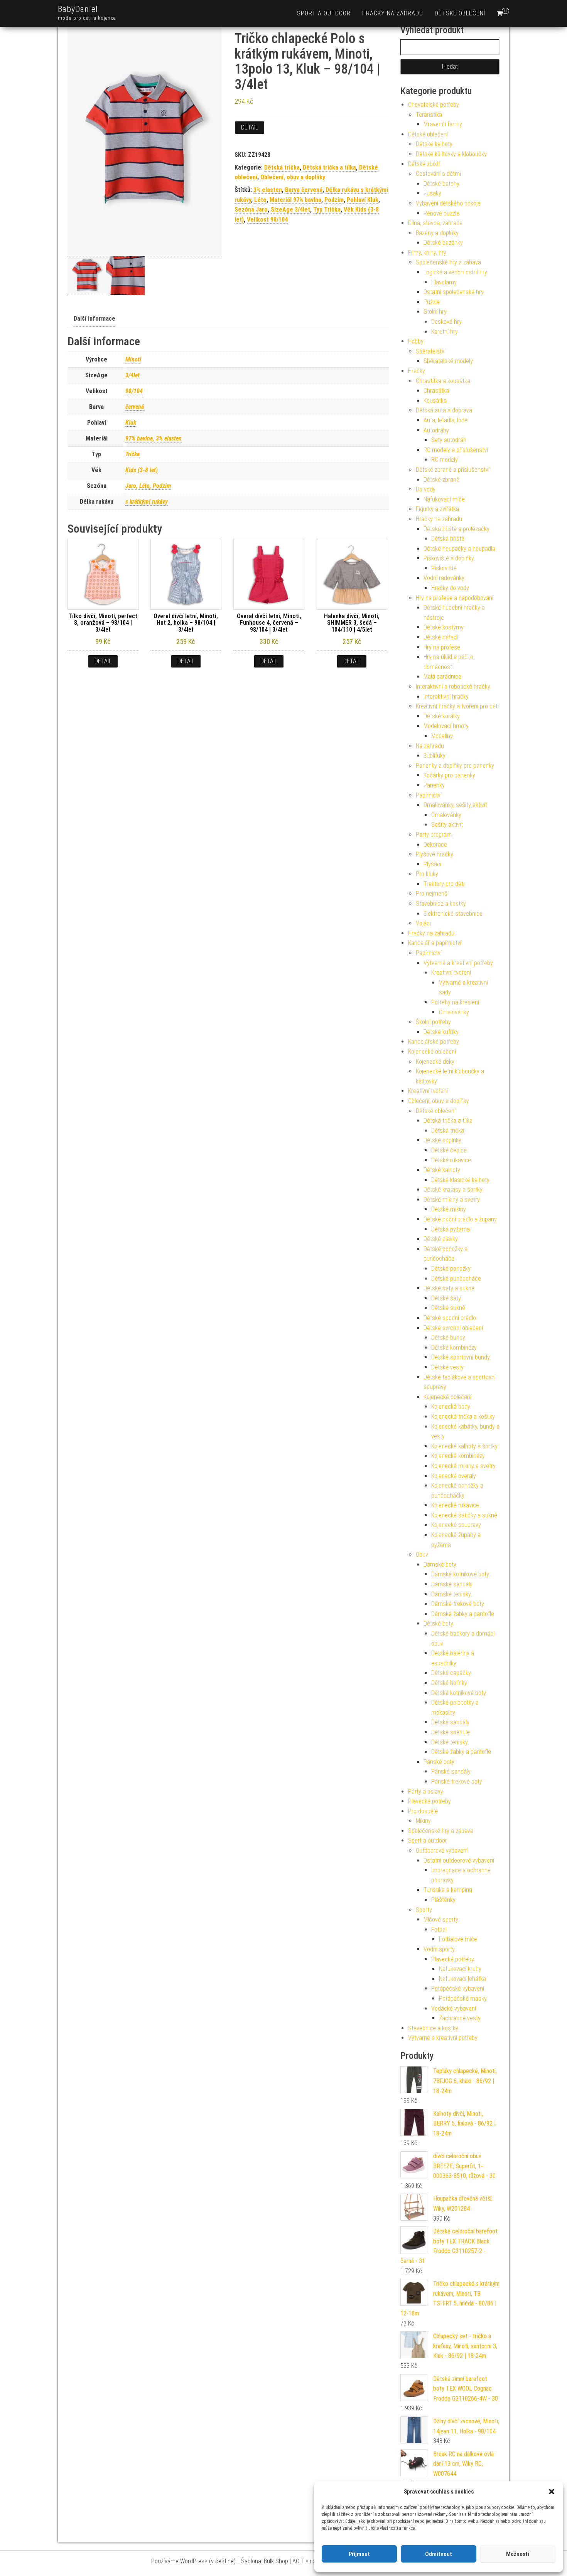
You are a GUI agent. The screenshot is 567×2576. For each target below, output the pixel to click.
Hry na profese (442, 647)
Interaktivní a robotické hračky (453, 687)
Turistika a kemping (448, 1890)
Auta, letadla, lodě (445, 420)
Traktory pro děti (444, 884)
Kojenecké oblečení (432, 1052)
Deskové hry (446, 322)
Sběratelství (431, 351)
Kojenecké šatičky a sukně (464, 1515)
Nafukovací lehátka (462, 1979)
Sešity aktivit (447, 825)
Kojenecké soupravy (456, 1525)
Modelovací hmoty (446, 726)
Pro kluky (427, 874)
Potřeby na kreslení (455, 1002)
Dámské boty (440, 1565)
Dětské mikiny (449, 1209)
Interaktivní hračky (446, 697)
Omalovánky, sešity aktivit (455, 805)
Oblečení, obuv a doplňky (293, 177)
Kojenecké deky (435, 1062)
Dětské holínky (449, 1683)
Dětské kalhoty (434, 144)
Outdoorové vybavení (442, 1850)
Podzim (334, 200)
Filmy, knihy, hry (427, 253)
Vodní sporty (439, 1949)
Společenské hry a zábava (448, 262)
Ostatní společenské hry (454, 292)
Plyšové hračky (435, 854)
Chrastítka (436, 391)
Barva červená (304, 190)
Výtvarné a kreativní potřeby (458, 963)
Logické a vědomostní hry (455, 272)
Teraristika (429, 115)
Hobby (416, 341)
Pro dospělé (423, 1811)
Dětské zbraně (441, 480)
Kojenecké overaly (454, 1476)
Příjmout (359, 2554)
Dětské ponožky (451, 1269)
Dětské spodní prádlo (450, 1318)
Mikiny (423, 1821)
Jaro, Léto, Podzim (148, 486)
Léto (260, 200)
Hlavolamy (444, 282)
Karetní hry (445, 332)
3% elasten (268, 190)
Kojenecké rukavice (455, 1505)
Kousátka (435, 401)
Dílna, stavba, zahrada (435, 223)
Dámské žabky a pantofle (463, 1614)
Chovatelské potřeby (434, 105)
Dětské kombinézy (454, 1348)
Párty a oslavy (426, 1792)
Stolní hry (435, 312)
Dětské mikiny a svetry (452, 1200)
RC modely (445, 460)
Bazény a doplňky (437, 233)
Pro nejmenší (432, 894)
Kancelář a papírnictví (435, 943)
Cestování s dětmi (438, 174)
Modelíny (442, 736)
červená (135, 407)
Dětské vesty (447, 1367)
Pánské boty (439, 1762)
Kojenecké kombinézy (458, 1456)
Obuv (422, 1555)
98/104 (134, 391)
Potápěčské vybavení (458, 1988)
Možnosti (518, 2554)
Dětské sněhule (451, 1732)
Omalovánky (446, 815)
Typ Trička (327, 209)
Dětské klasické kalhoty (460, 1180)
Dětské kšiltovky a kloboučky (451, 154)
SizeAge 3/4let (290, 209)
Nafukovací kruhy (460, 1969)
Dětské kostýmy (444, 627)
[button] (552, 2492)
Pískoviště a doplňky (449, 558)
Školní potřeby (433, 1022)
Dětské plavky (441, 1239)
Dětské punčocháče (456, 1279)
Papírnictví (429, 795)
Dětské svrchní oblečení (453, 1328)
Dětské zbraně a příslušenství (453, 470)
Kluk (131, 423)
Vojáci (423, 923)
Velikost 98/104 (267, 219)
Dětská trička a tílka (329, 167)
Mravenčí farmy (443, 124)
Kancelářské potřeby (434, 1042)
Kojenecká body (451, 1407)
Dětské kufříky (441, 1032)
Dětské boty (438, 1623)
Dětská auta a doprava (444, 410)
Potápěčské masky (463, 1998)
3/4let (132, 375)
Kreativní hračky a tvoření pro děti (457, 706)
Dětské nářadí (441, 637)
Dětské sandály (450, 1722)
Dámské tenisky (451, 1594)
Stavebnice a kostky (441, 904)
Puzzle (432, 302)
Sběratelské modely (448, 361)
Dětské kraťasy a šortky (453, 1190)
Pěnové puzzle (441, 213)
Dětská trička (282, 167)
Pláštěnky (443, 1900)
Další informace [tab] (94, 319)
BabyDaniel (78, 9)
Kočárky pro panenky (449, 775)
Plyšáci (432, 864)
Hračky (417, 371)
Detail (250, 127)
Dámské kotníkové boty (460, 1574)
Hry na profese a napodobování (455, 598)
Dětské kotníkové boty (459, 1693)
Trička (132, 454)
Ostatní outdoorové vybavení (459, 1861)
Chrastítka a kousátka (443, 381)
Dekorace (435, 845)
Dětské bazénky (443, 243)
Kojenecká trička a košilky (463, 1417)
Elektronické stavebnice (453, 914)
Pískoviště (444, 568)
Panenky (434, 785)
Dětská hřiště (448, 539)
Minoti (133, 359)
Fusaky (432, 193)
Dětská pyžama (451, 1229)
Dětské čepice (449, 1150)
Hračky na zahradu (393, 13)
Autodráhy (436, 430)
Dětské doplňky (442, 1140)
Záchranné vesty (460, 2018)
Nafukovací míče (444, 499)
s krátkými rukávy (147, 502)
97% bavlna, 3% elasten (154, 438)
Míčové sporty (441, 1919)
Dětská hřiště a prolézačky (456, 529)
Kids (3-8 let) (142, 470)
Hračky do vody (450, 588)
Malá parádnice (442, 677)
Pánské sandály (451, 1771)
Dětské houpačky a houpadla (459, 549)
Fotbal (439, 1929)
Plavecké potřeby (429, 1801)
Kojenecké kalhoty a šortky (464, 1446)
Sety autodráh (449, 440)
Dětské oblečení (460, 13)
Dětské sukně (448, 1308)
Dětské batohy (441, 184)
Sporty (424, 1910)
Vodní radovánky (444, 578)
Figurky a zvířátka (437, 509)
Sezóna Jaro (251, 209)
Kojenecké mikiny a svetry (463, 1466)
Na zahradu (430, 746)
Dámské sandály (452, 1584)
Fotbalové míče (458, 1939)
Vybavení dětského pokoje (448, 203)
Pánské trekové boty (457, 1782)
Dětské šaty (446, 1298)
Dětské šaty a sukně (449, 1288)
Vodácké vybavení (454, 2009)
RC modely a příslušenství (456, 450)
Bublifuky (435, 756)
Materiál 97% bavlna (295, 200)
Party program (434, 835)
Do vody (426, 489)
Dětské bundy (448, 1338)
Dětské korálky (442, 716)
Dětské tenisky (450, 1742)
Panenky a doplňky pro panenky (455, 766)
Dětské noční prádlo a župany (460, 1219)
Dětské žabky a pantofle (461, 1752)
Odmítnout (439, 2554)
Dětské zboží (424, 164)
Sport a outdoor (324, 13)
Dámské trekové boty (458, 1604)
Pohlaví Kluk (363, 200)
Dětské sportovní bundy (461, 1357)
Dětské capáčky (451, 1673)
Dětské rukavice (451, 1160)
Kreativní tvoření (451, 973)
